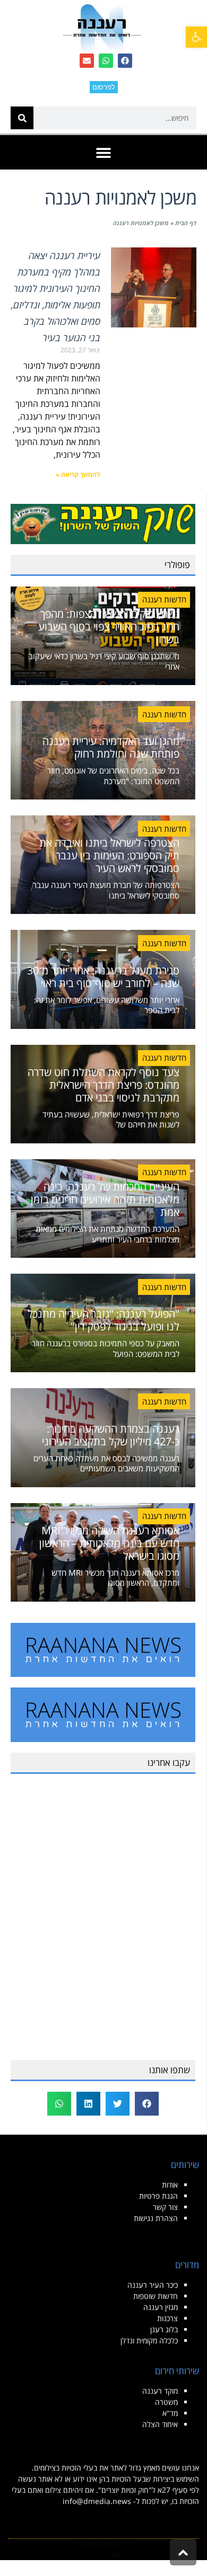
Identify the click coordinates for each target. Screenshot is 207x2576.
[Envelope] (87, 61)
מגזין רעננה (161, 2307)
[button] (196, 37)
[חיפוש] (22, 118)
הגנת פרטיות (158, 2196)
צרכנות (167, 2318)
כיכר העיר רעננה (153, 2285)
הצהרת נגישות (156, 2218)
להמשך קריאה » (78, 474)
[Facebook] (125, 61)
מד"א (170, 2413)
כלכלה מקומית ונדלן (149, 2340)
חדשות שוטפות (156, 2296)
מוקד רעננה (160, 2391)
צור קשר (165, 2207)
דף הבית (186, 223)
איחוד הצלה (160, 2424)
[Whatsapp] (106, 61)
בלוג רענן (164, 2329)
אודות (170, 2185)
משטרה (166, 2402)
